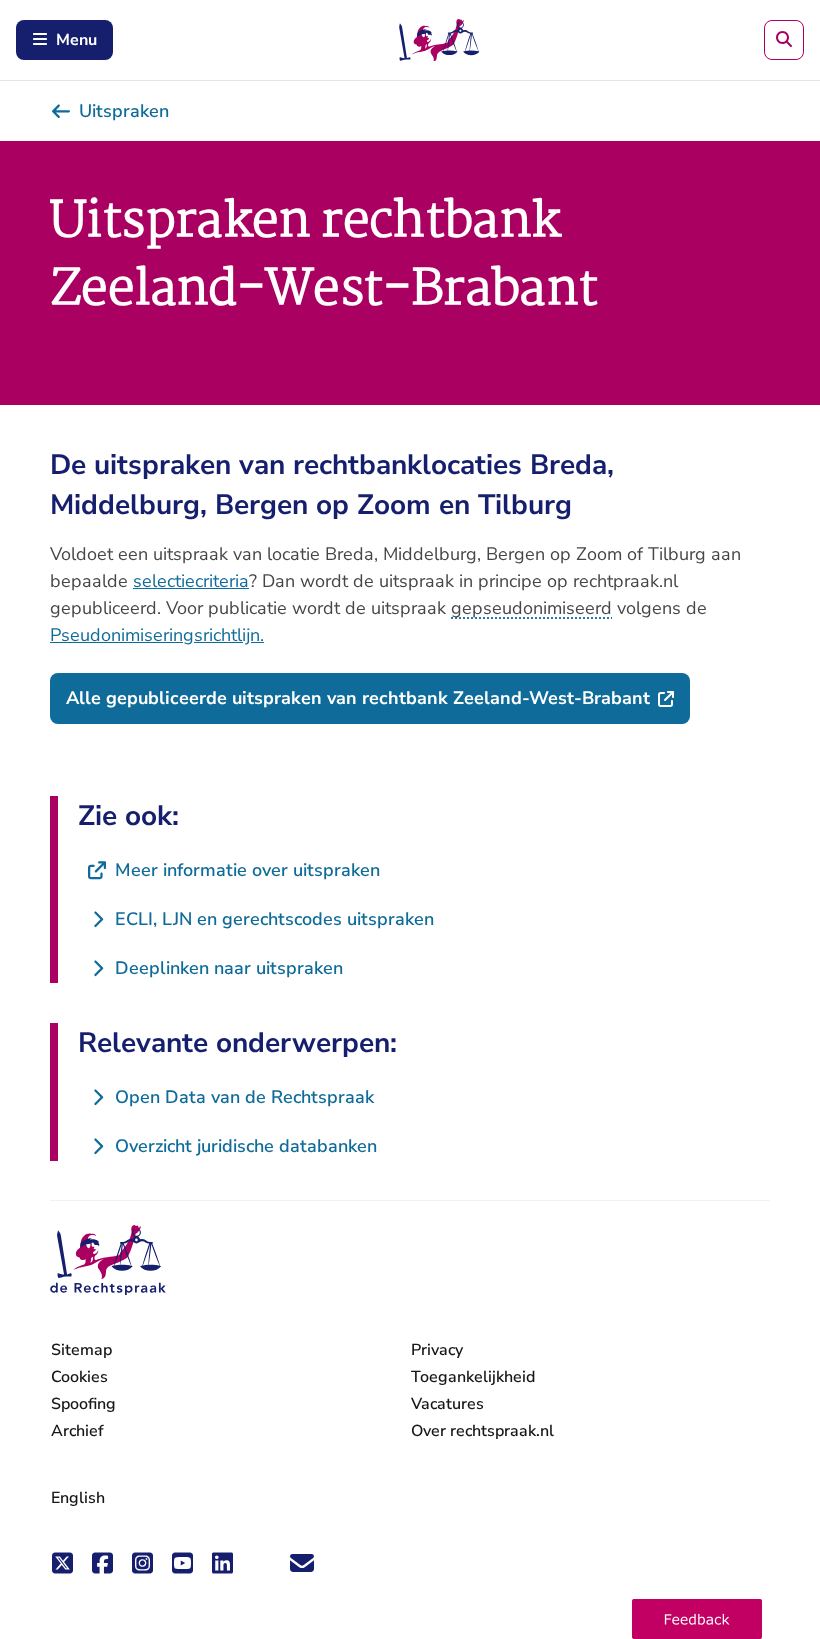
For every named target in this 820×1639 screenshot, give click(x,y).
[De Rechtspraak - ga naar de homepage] (108, 1260)
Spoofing (83, 1404)
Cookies (79, 1377)
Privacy (437, 1350)
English (78, 1498)
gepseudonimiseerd (531, 608)
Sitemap (81, 1350)
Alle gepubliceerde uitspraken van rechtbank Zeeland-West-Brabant (378, 697)
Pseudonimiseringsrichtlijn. (157, 635)
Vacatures (447, 1404)
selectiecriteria (191, 581)
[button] (697, 1619)
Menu (76, 40)
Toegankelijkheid (473, 1377)
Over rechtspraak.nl (482, 1431)
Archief (77, 1431)
